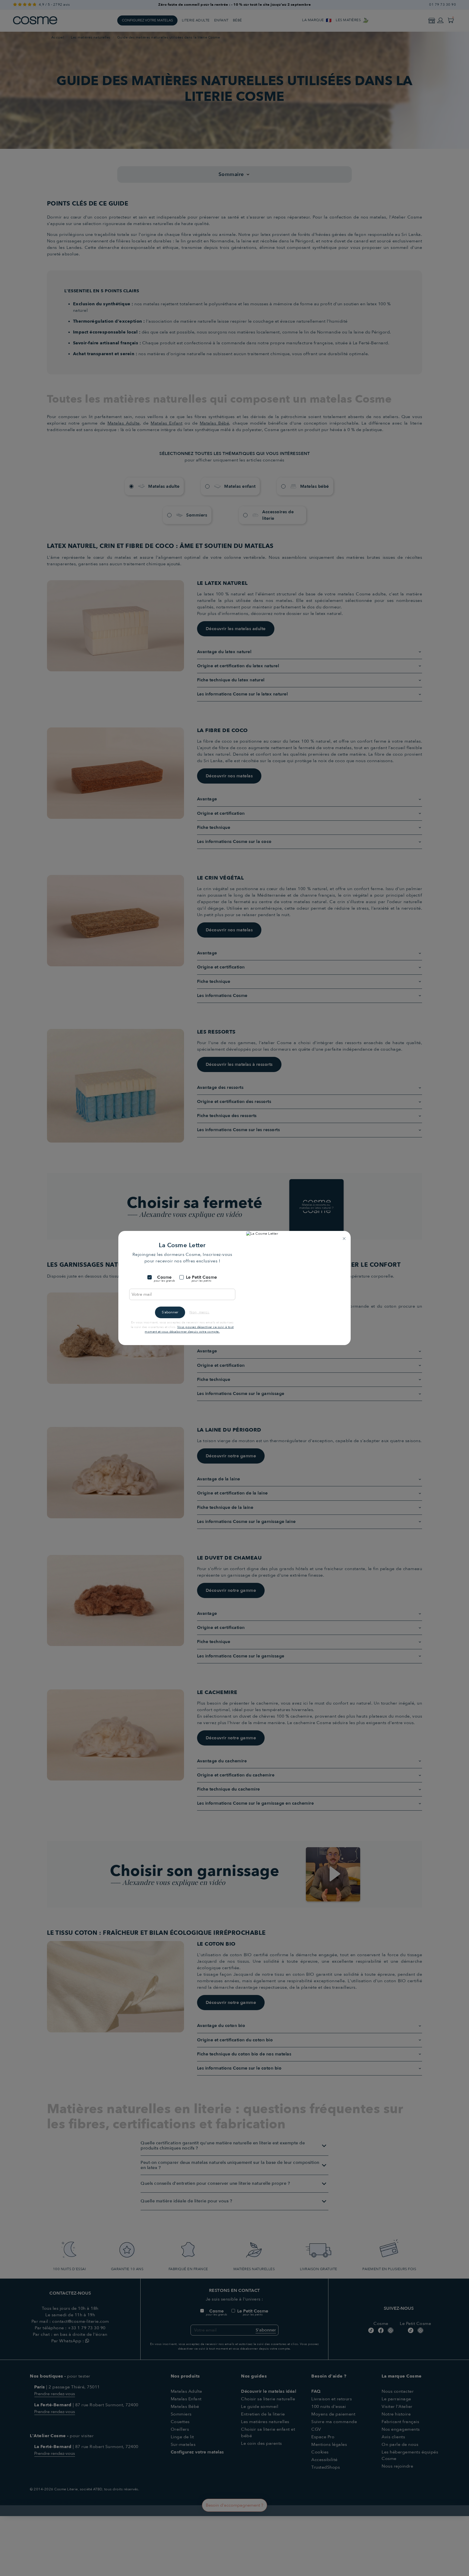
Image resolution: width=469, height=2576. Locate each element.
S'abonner (170, 1312)
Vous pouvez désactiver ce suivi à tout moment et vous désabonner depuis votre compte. (189, 1329)
